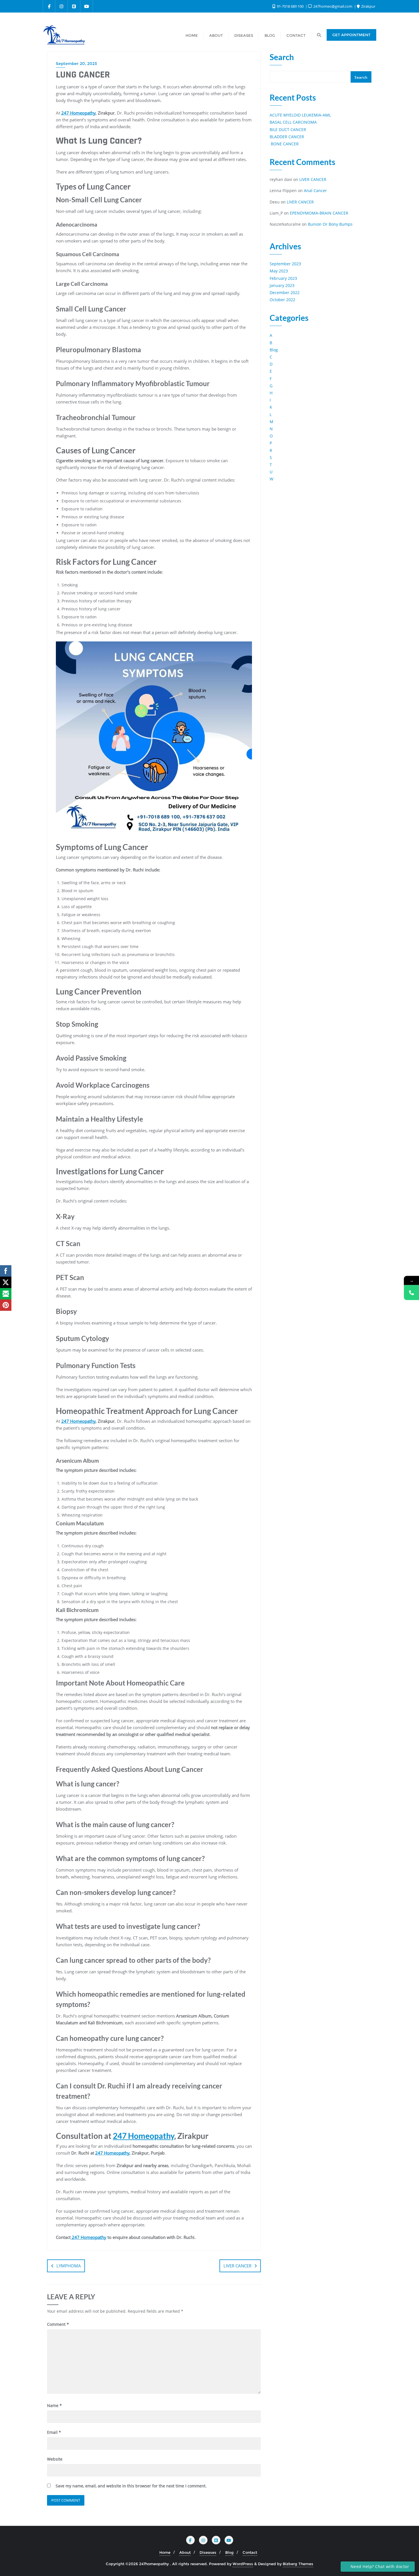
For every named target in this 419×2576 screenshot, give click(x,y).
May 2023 (279, 271)
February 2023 (283, 278)
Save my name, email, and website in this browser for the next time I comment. (131, 2486)
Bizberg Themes (298, 2564)
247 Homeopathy (78, 113)
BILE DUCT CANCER (288, 130)
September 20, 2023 (76, 64)
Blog (274, 350)
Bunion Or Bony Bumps (330, 224)
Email (54, 2432)
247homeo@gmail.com (333, 6)
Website (55, 2459)
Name (54, 2405)
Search (282, 57)
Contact (250, 2552)
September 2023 (285, 264)
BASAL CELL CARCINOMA (293, 122)
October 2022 (282, 300)
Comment (58, 2324)
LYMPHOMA (69, 2266)
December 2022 (285, 293)
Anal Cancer (315, 190)
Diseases (208, 2552)
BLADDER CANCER (287, 137)
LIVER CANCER (237, 2266)
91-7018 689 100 (290, 6)
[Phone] (411, 1293)
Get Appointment (351, 35)
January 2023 (282, 285)
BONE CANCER (284, 144)
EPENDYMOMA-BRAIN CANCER (319, 213)
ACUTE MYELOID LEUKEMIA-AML (300, 115)
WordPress (243, 2564)
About (185, 2552)
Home (165, 2552)
